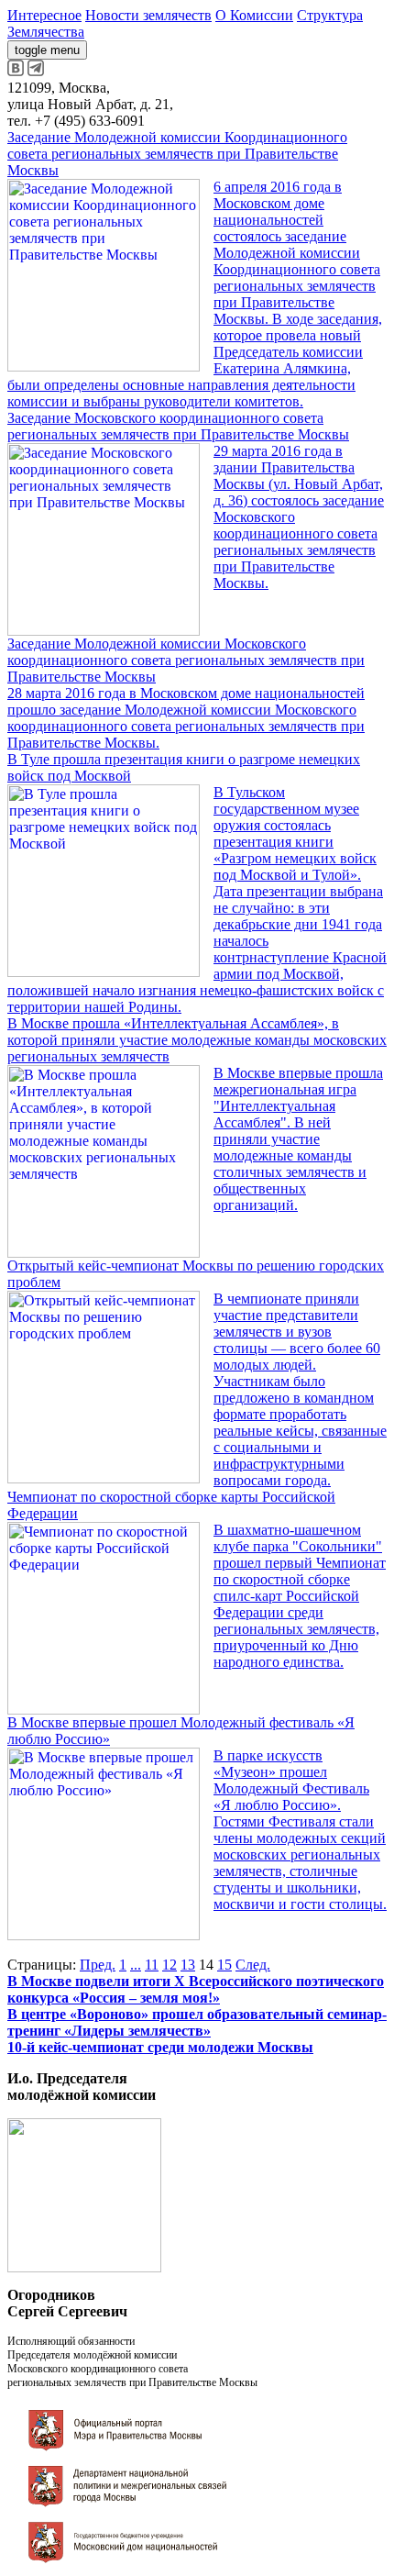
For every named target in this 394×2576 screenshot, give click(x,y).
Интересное (44, 15)
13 (188, 1965)
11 (152, 1965)
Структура (330, 15)
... (136, 1965)
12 (170, 1965)
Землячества (46, 32)
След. (253, 1965)
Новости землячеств (148, 15)
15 (224, 1965)
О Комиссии (254, 15)
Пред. (98, 1965)
